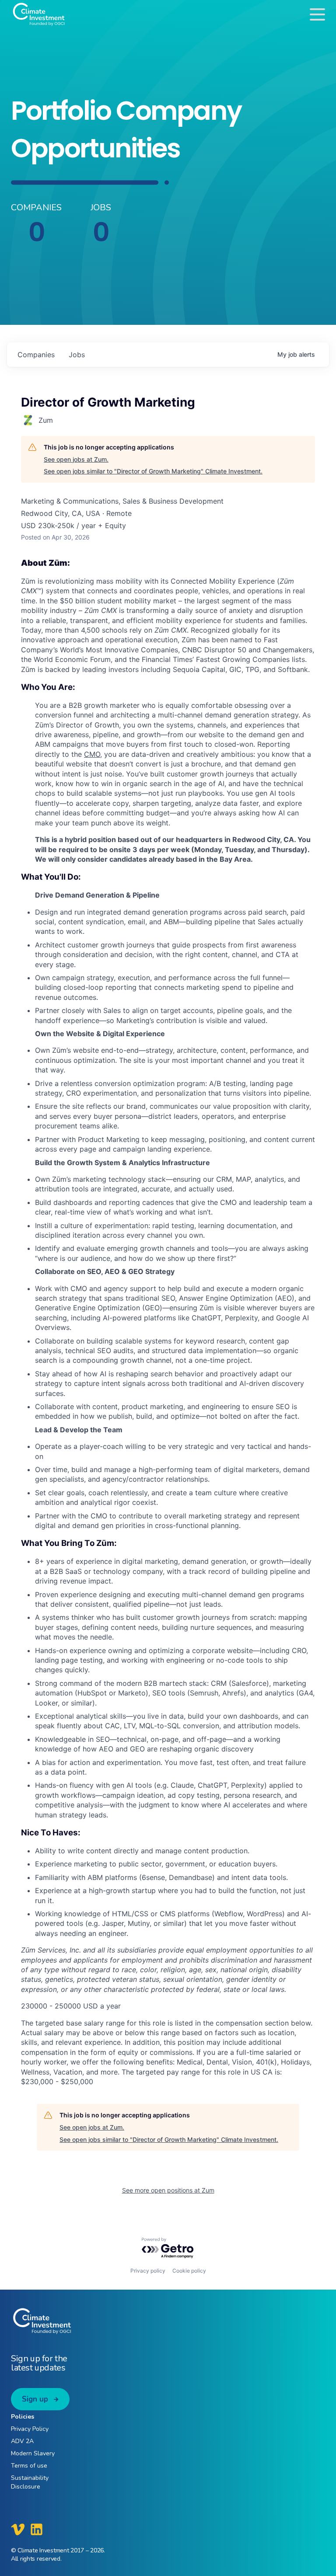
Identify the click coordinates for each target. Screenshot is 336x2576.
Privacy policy (148, 2271)
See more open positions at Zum (168, 2190)
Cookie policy (189, 2271)
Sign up (35, 2399)
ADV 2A (22, 2441)
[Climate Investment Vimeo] (18, 2529)
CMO (92, 754)
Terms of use (29, 2466)
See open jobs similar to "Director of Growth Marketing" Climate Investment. (153, 471)
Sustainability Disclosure (30, 2482)
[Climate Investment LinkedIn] (37, 2529)
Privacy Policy (30, 2429)
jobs (77, 355)
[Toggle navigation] (317, 14)
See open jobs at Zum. (76, 459)
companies (36, 355)
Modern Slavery (33, 2453)
